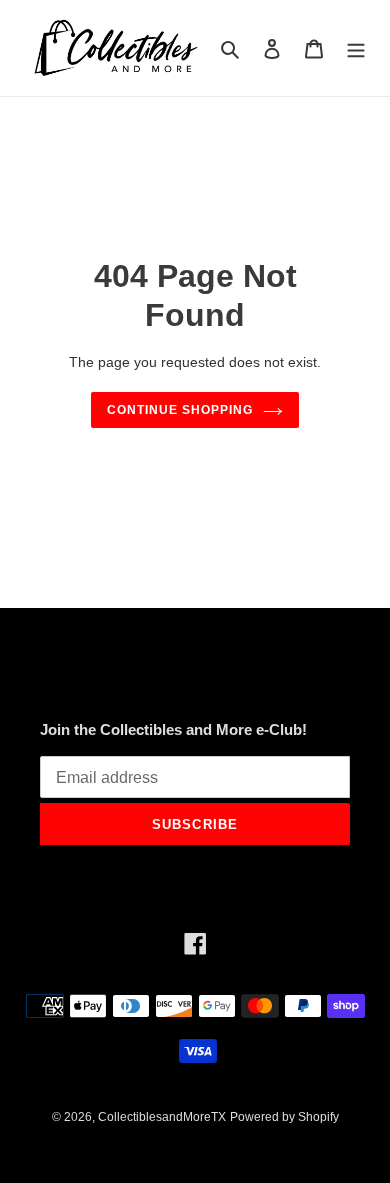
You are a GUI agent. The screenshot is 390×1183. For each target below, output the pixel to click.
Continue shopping (180, 410)
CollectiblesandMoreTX (162, 1117)
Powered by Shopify (284, 1117)
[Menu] (356, 48)
